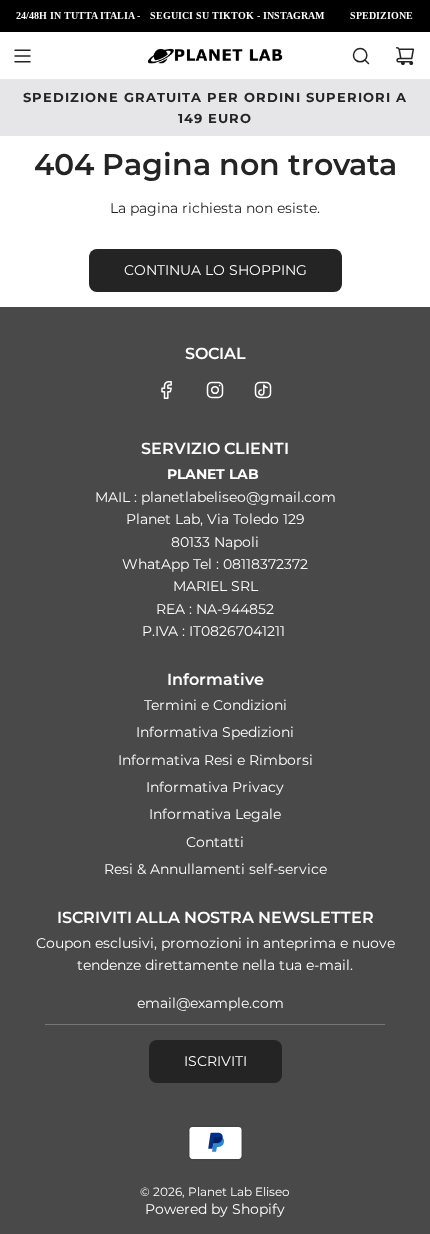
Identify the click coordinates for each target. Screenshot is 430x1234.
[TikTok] (263, 390)
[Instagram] (215, 390)
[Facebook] (167, 390)
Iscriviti (215, 1061)
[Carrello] (405, 56)
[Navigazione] (22, 56)
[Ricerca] (361, 56)
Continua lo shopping (215, 270)
